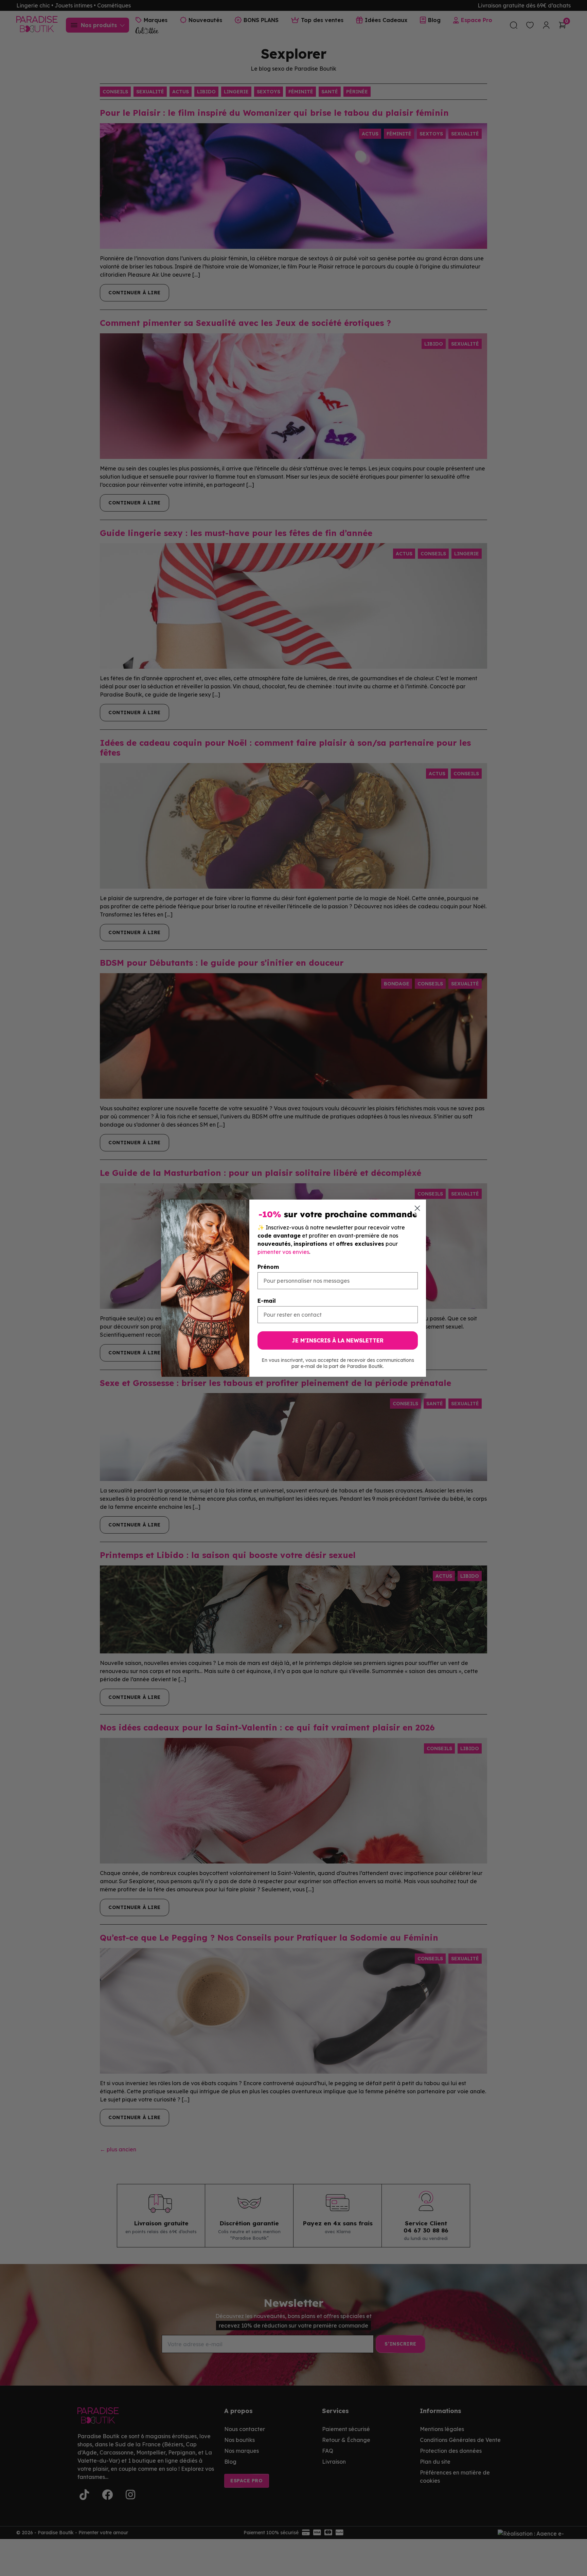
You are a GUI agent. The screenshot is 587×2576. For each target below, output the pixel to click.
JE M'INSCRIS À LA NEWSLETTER (338, 1340)
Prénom (268, 1267)
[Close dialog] (417, 1208)
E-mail (267, 1301)
